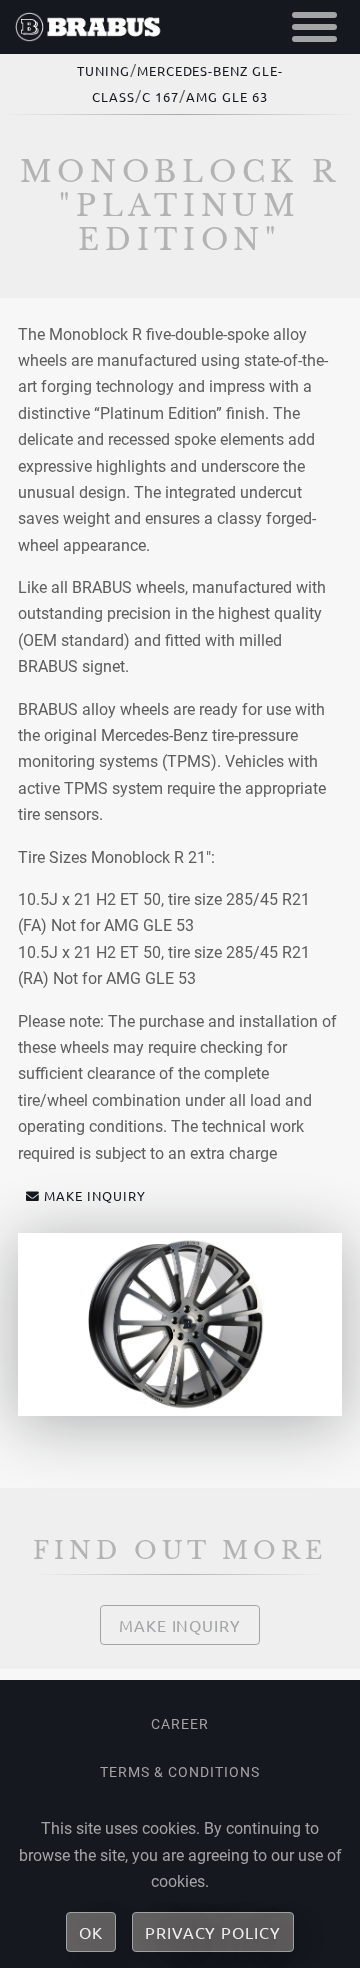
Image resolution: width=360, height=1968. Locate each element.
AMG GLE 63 (227, 96)
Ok (91, 1932)
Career (180, 1724)
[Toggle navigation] (314, 27)
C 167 (160, 96)
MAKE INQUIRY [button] (95, 1195)
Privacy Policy (213, 1932)
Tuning (103, 70)
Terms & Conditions (179, 1772)
